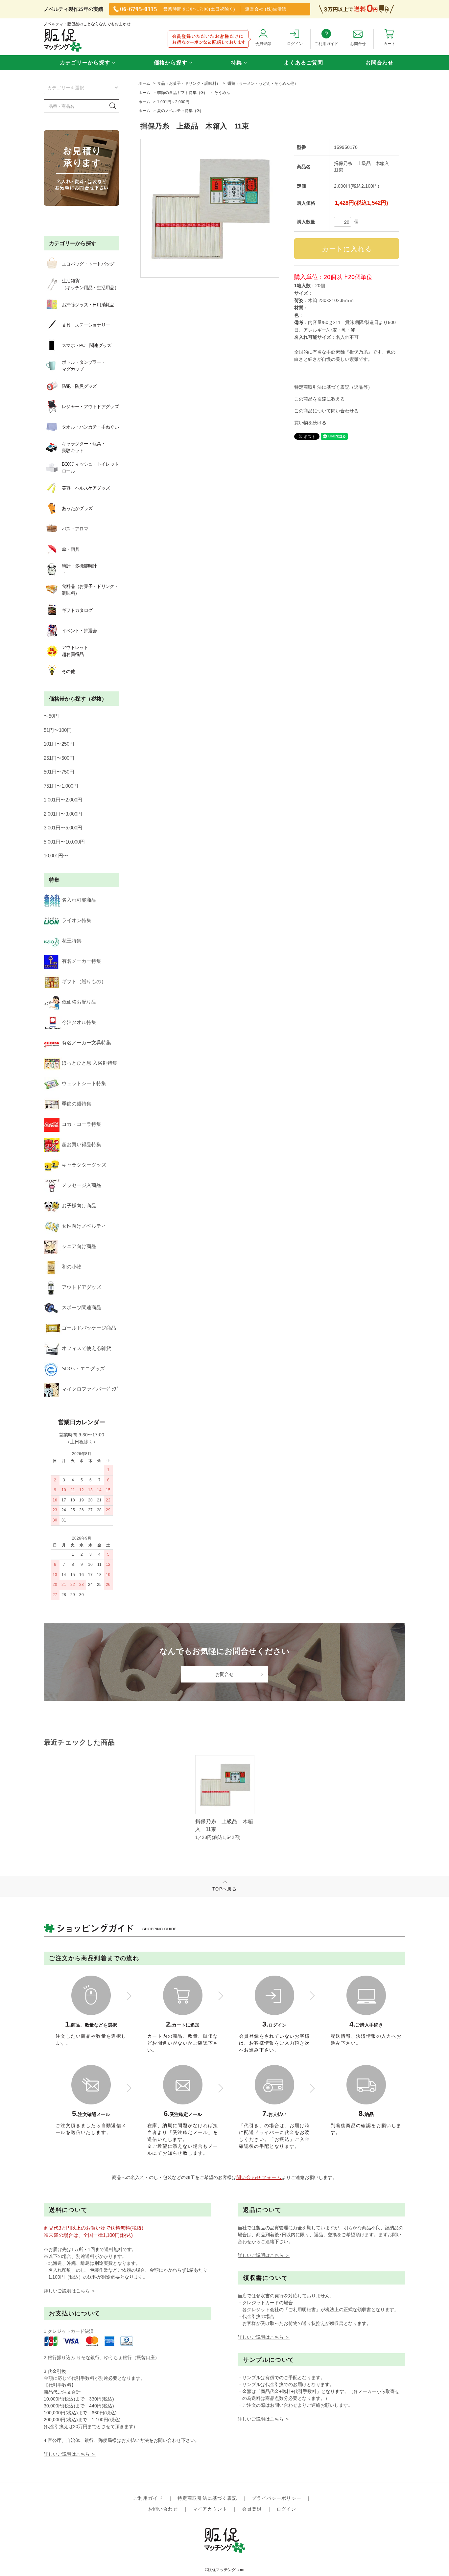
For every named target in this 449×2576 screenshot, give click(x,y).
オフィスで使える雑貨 (86, 1348)
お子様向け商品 (79, 1206)
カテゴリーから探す (85, 63)
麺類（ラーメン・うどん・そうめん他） (263, 83)
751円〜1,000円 (61, 786)
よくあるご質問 (304, 63)
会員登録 (252, 2509)
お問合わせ (379, 63)
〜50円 (51, 716)
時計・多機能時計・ (79, 569)
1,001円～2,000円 (173, 102)
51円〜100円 (58, 730)
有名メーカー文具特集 (86, 1043)
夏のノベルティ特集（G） (180, 111)
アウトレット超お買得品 (75, 651)
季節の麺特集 (77, 1104)
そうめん (222, 93)
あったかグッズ (77, 508)
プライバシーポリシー (277, 2498)
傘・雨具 (71, 549)
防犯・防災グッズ (79, 386)
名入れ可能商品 (79, 900)
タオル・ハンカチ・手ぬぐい (90, 427)
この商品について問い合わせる (326, 411)
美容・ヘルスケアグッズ (86, 488)
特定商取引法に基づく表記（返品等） (333, 387)
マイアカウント (210, 2509)
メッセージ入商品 (82, 1185)
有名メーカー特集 (82, 961)
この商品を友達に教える (319, 399)
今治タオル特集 (79, 1022)
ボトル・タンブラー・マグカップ (84, 366)
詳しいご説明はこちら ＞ (70, 2291)
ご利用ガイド (148, 2498)
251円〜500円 (59, 758)
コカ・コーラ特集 (82, 1124)
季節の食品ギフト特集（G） (182, 93)
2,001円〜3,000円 (63, 814)
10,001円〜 (56, 856)
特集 (236, 63)
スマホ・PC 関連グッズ (87, 345)
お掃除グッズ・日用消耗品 (88, 305)
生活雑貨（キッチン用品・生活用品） (90, 284)
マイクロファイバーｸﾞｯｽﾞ (91, 1389)
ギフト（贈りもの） (84, 981)
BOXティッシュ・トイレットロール (90, 467)
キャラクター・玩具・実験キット (84, 447)
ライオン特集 (77, 920)
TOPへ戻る (225, 1889)
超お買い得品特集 (82, 1144)
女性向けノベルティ (84, 1226)
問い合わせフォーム (259, 2177)
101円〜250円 (59, 744)
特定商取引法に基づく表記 (207, 2498)
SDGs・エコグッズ (83, 1369)
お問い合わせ (163, 2509)
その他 (68, 671)
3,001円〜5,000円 (63, 828)
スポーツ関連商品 (82, 1307)
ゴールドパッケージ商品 (89, 1328)
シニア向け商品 (79, 1246)
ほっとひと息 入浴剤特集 (90, 1063)
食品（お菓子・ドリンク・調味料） (189, 83)
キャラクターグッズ (84, 1165)
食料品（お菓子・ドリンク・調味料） (90, 590)
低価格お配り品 (79, 1002)
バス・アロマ (75, 529)
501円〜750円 (59, 772)
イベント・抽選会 (79, 631)
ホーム (144, 83)
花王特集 (72, 941)
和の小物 (72, 1267)
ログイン (286, 2509)
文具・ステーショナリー (86, 325)
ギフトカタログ (77, 610)
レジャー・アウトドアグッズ (90, 406)
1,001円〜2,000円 (63, 800)
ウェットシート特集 (84, 1083)
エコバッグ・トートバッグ (88, 264)
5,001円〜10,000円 (64, 842)
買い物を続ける (310, 423)
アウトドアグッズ (82, 1287)
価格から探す (171, 63)
